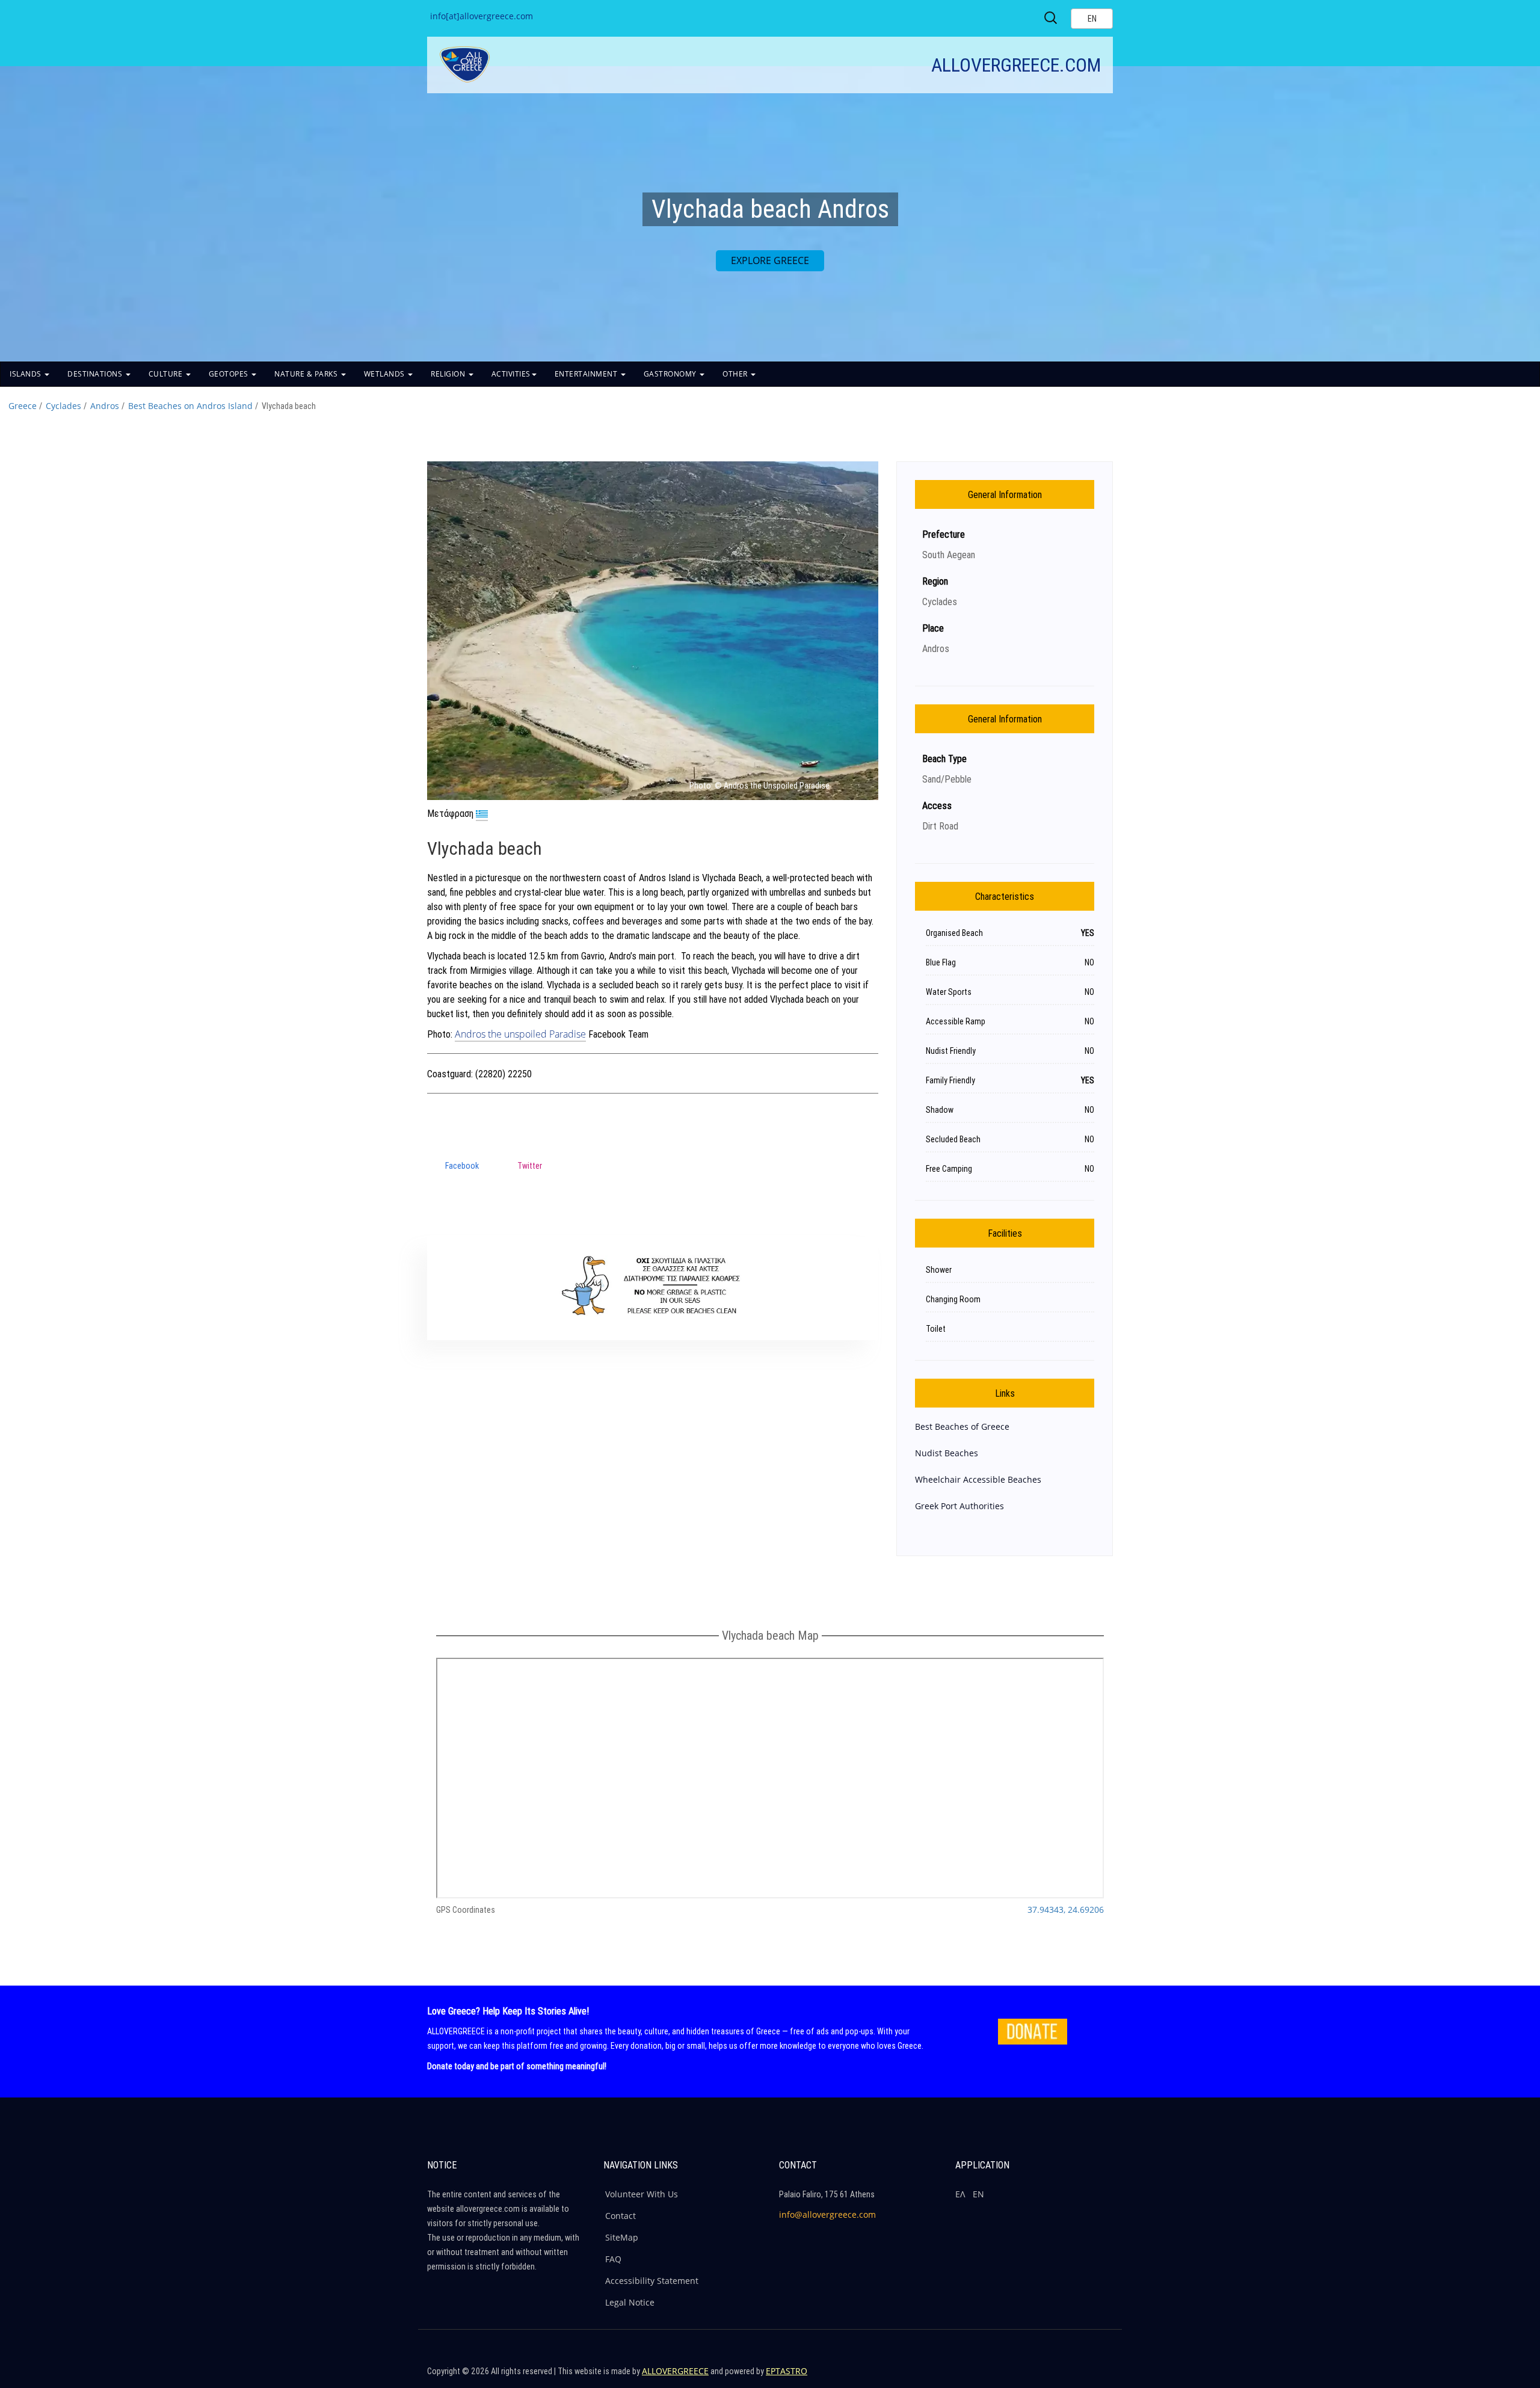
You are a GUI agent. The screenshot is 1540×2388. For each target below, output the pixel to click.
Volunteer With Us (642, 2194)
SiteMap (622, 2237)
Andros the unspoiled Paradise (520, 1034)
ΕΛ (960, 2194)
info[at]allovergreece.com (482, 16)
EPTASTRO (787, 2371)
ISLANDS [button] (26, 374)
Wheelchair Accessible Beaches (978, 1479)
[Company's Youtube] (1101, 2376)
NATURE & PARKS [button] (307, 374)
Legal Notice (630, 2302)
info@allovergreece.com (827, 2214)
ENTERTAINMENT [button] (587, 374)
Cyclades (63, 406)
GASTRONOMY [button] (671, 374)
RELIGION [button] (449, 374)
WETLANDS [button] (386, 374)
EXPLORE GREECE (770, 260)
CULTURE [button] (167, 374)
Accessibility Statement (652, 2281)
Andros (105, 406)
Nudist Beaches (947, 1453)
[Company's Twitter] (1049, 2376)
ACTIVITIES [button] (511, 374)
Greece (23, 406)
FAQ (613, 2259)
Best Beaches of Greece (962, 1426)
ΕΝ (978, 2194)
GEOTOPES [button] (230, 374)
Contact (621, 2216)
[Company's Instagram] (1075, 2376)
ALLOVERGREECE (675, 2371)
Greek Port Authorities (959, 1506)
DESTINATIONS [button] (96, 374)
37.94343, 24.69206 (1066, 1909)
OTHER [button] (736, 374)
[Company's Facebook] (1023, 2376)
